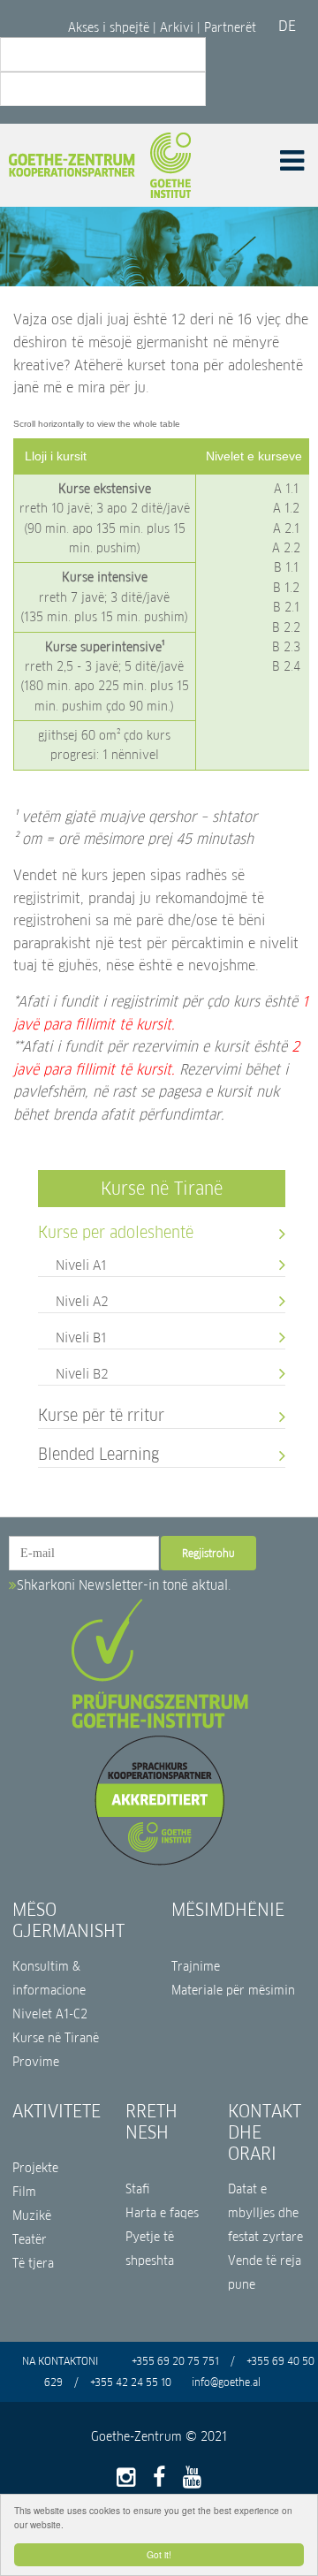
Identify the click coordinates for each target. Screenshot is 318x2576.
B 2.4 (286, 666)
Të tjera (33, 2264)
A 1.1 (286, 489)
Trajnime (196, 1967)
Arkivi (177, 27)
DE (287, 26)
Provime (36, 2062)
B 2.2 (286, 627)
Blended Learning (98, 1453)
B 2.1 (286, 607)
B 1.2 (286, 588)
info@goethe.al (226, 2382)
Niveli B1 (81, 1337)
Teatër (30, 2240)
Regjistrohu (208, 1553)
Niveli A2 (82, 1300)
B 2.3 (286, 647)
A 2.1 (286, 528)
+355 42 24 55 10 (131, 2382)
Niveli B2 (82, 1373)
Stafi (138, 2189)
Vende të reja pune (265, 2273)
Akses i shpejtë (110, 27)
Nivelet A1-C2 (50, 2014)
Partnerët (230, 27)
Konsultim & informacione (49, 1979)
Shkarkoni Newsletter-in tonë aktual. (124, 1585)
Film (24, 2192)
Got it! (159, 2554)
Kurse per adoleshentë (116, 1231)
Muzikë (32, 2216)
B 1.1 (286, 567)
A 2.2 (286, 548)
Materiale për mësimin (233, 1991)
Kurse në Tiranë (162, 1189)
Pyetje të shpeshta (150, 2249)
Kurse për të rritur (101, 1414)
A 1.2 (286, 508)
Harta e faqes (162, 2213)
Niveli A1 (81, 1264)
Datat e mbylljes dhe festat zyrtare (265, 2213)
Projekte (35, 2168)
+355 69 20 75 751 (175, 2361)
